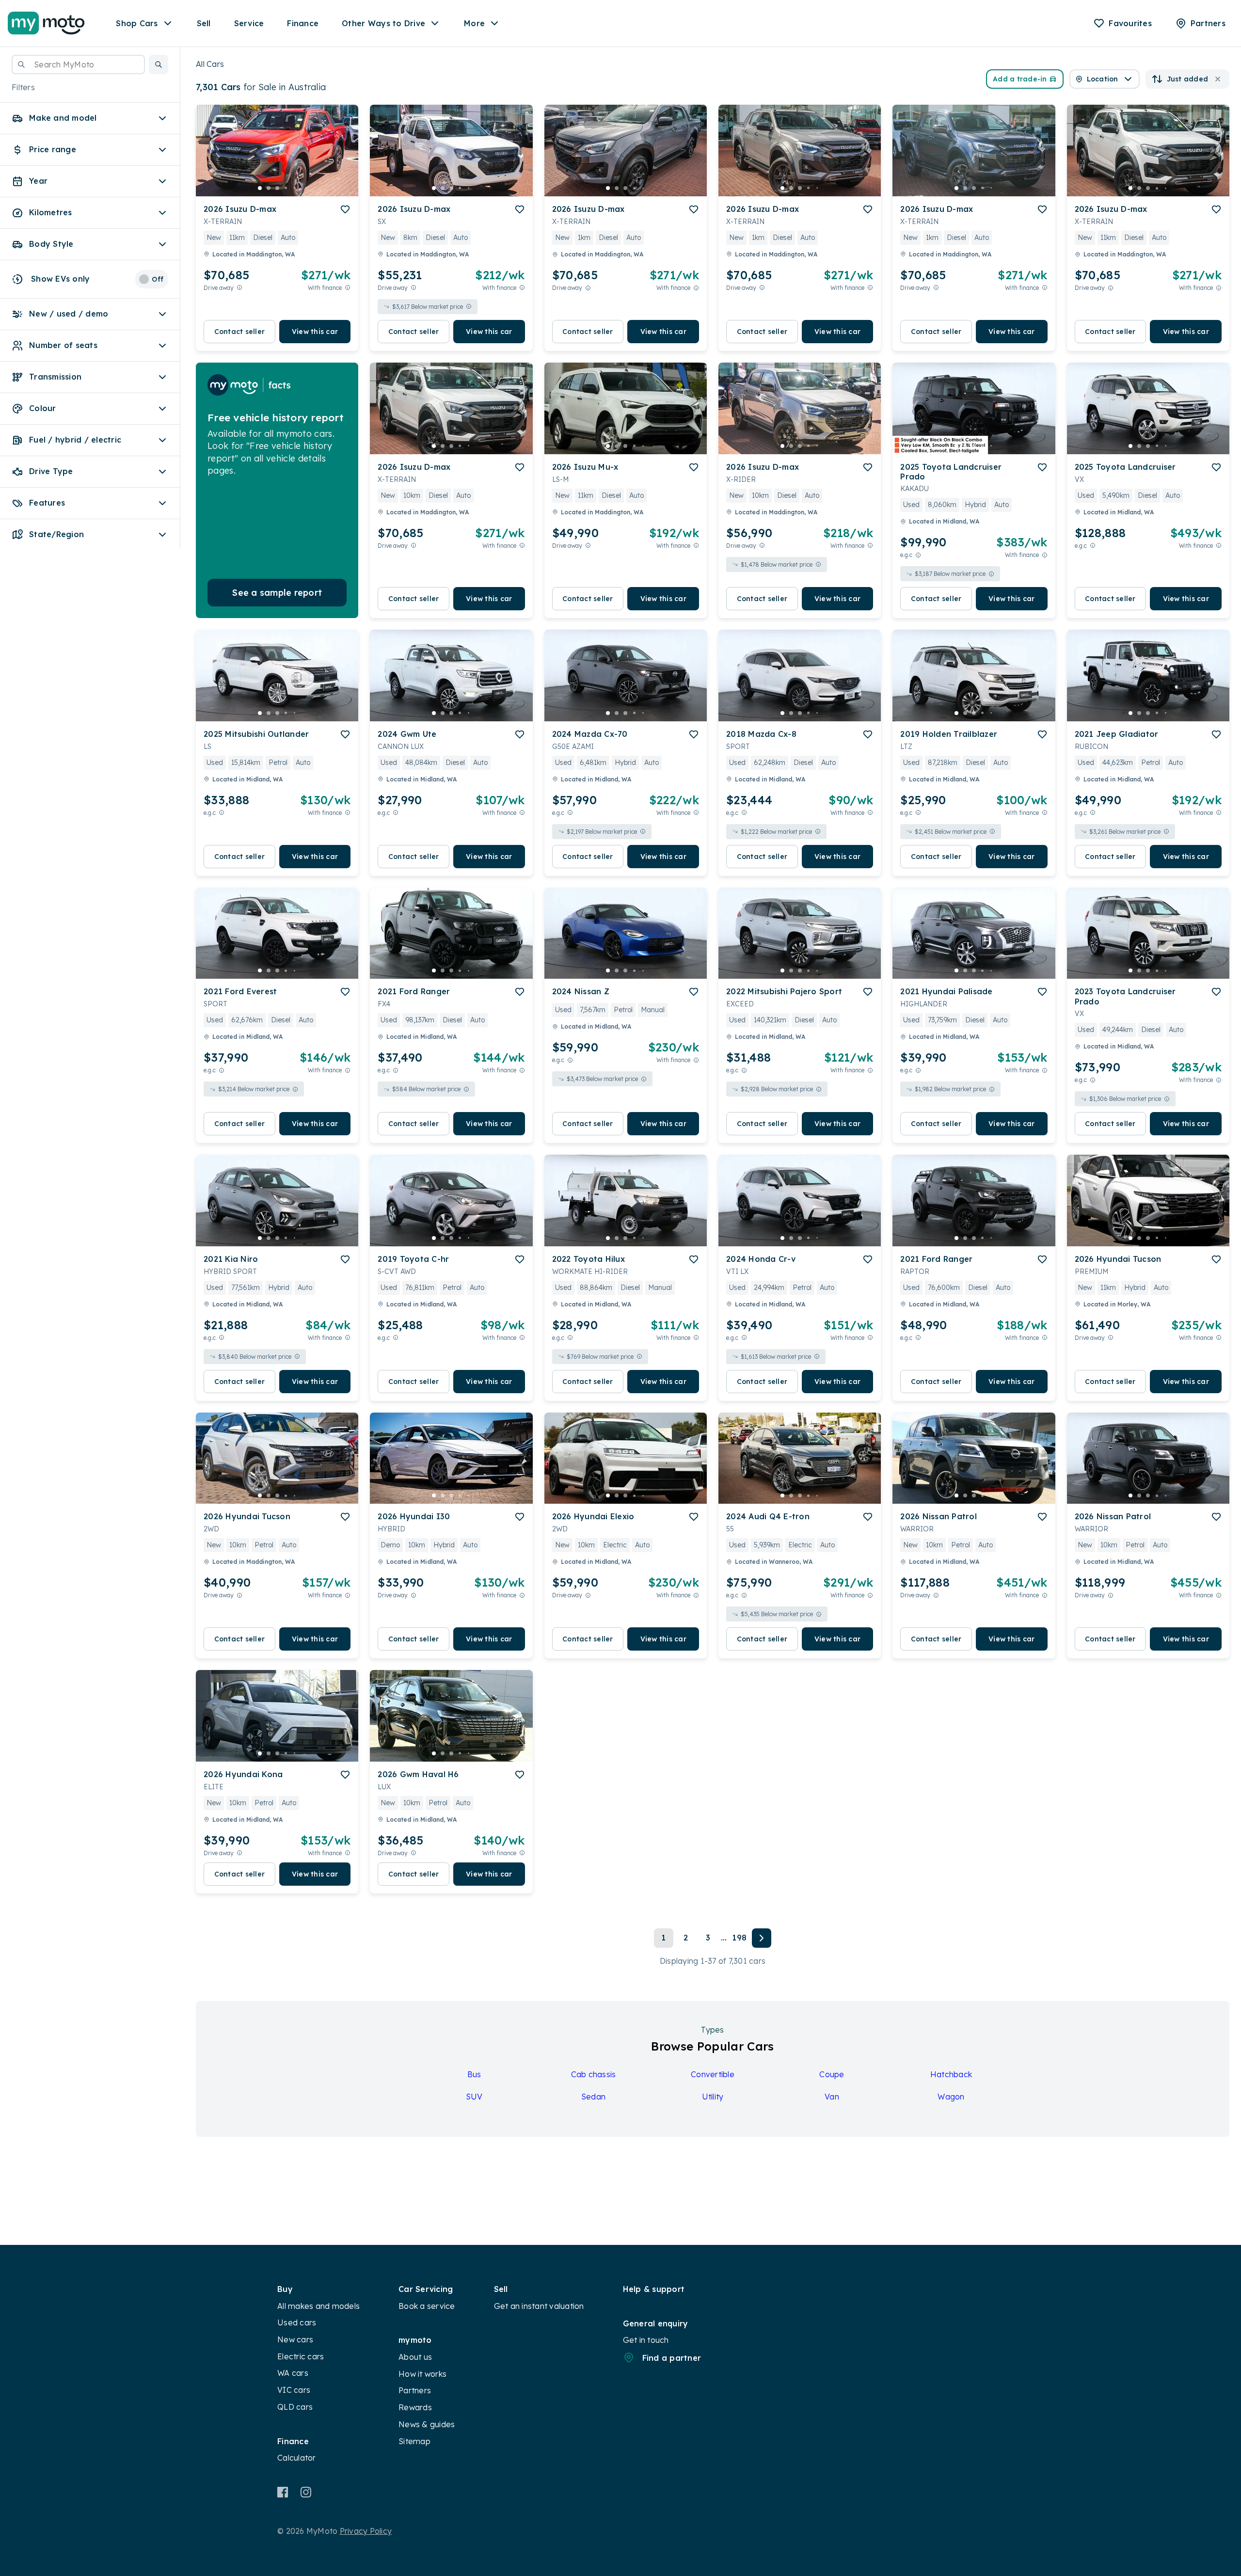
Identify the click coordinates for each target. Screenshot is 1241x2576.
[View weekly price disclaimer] (348, 288)
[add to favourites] (345, 209)
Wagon (951, 2097)
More (474, 23)
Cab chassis (594, 2074)
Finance (303, 23)
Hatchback (951, 2074)
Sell (204, 23)
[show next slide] (343, 159)
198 (739, 1938)
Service (249, 23)
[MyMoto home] (46, 23)
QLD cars (295, 2407)
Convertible (713, 2074)
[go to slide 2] (269, 188)
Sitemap (414, 2441)
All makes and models (318, 2306)
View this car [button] (315, 332)
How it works (422, 2374)
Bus (474, 2074)
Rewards (415, 2407)
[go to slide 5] (295, 188)
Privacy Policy (366, 2531)
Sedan (593, 2097)
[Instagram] (306, 2492)
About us (415, 2357)
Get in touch (646, 2340)
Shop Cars (137, 23)
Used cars (297, 2322)
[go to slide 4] (286, 188)
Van (832, 2097)
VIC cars (294, 2390)
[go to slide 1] (260, 188)
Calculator (297, 2458)
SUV (474, 2097)
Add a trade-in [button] (1020, 79)
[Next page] (762, 1938)
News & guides (427, 2424)
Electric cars (301, 2356)
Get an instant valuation (539, 2306)
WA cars (293, 2373)
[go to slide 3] (277, 188)
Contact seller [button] (240, 332)
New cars (295, 2339)
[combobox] (78, 64)
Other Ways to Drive (383, 23)
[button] (159, 64)
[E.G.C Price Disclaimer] (918, 555)
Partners (415, 2390)
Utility (713, 2097)
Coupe (832, 2074)
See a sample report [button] (277, 593)
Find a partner (672, 2358)
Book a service (427, 2306)
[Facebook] (283, 2492)
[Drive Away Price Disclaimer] (239, 288)
